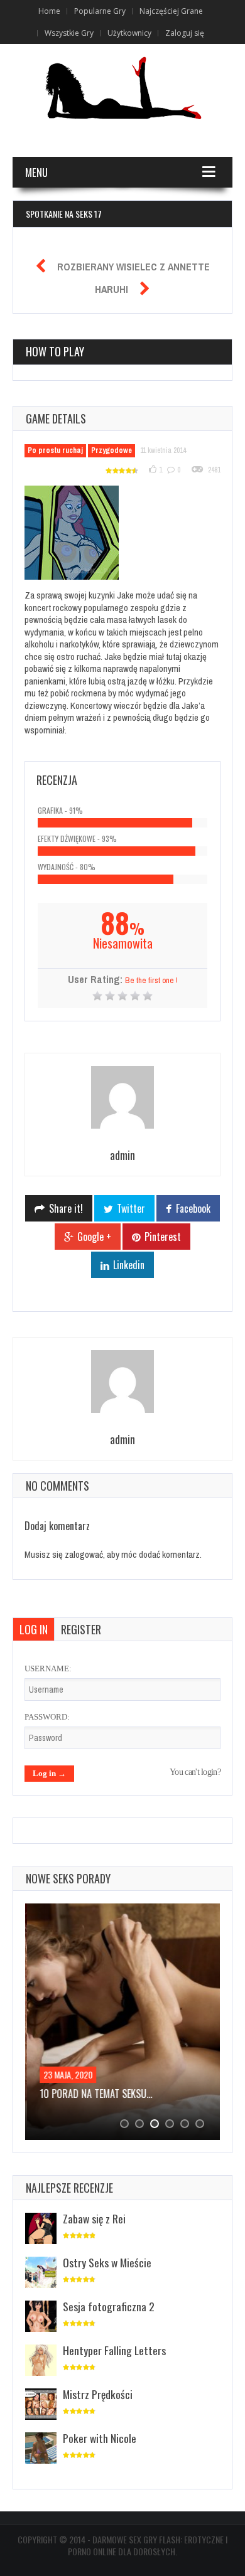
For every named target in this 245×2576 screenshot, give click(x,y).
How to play (55, 351)
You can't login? (195, 1772)
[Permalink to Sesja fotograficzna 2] (41, 2317)
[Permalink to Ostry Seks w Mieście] (41, 2273)
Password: (47, 1717)
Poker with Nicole (100, 2438)
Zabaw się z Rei (94, 2218)
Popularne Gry (100, 11)
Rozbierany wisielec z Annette (133, 267)
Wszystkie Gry (69, 33)
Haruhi (112, 289)
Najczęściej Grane (171, 11)
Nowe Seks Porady (68, 1878)
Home (49, 11)
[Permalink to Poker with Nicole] (41, 2449)
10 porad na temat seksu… (94, 2094)
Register (81, 1629)
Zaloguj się (185, 33)
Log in (34, 1629)
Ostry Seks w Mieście (107, 2262)
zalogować (84, 1554)
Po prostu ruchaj (55, 450)
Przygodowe (112, 450)
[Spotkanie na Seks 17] (79, 535)
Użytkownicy (129, 33)
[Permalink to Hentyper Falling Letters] (41, 2361)
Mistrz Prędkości (98, 2394)
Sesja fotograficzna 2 (109, 2306)
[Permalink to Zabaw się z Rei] (41, 2229)
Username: (48, 1669)
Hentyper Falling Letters (114, 2350)
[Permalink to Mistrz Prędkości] (41, 2405)
